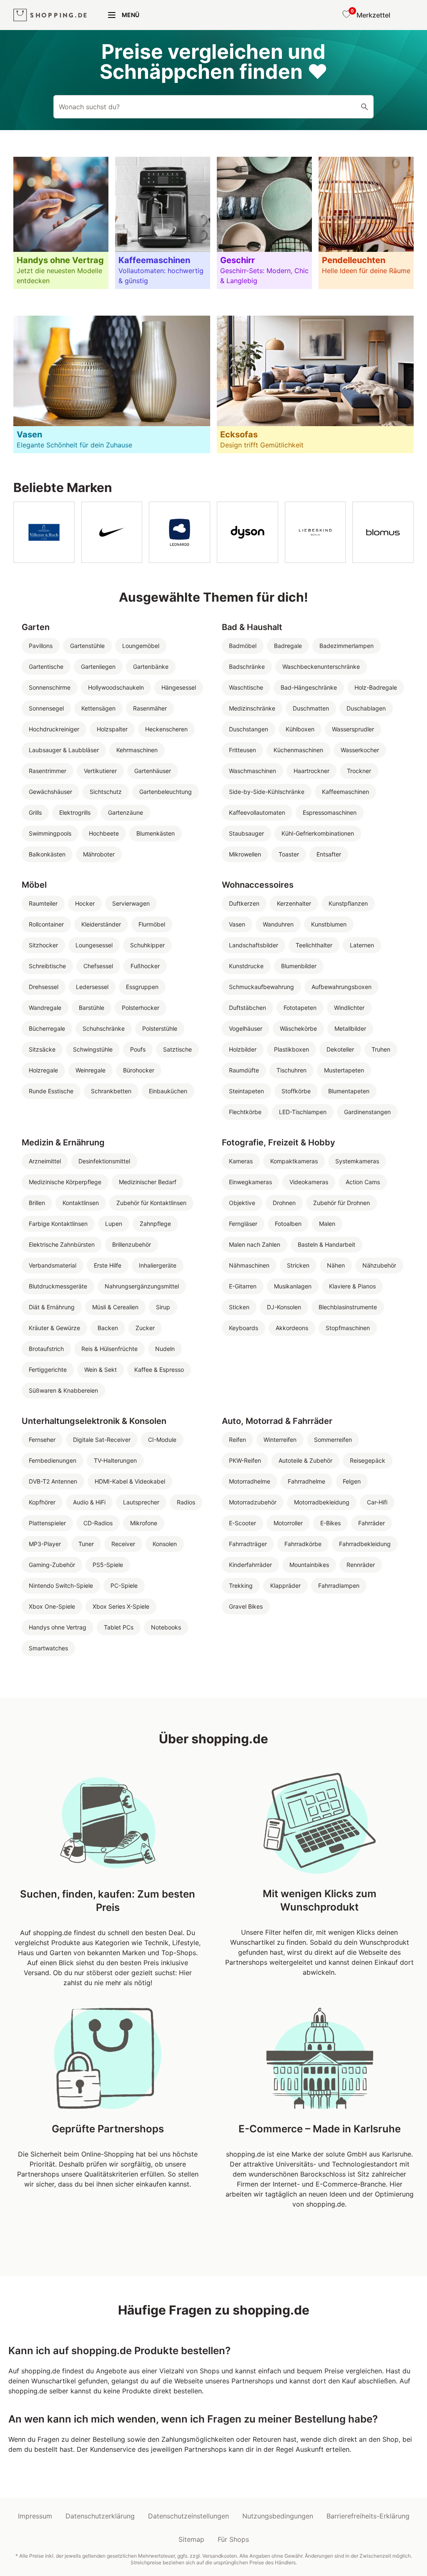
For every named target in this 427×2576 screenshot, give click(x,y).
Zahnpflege (155, 1224)
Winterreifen (280, 1440)
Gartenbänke (151, 667)
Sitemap (191, 2539)
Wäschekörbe (298, 1028)
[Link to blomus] (383, 532)
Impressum (35, 2516)
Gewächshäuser (50, 792)
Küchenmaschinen (298, 750)
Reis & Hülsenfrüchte (109, 1349)
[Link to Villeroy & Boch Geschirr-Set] (44, 532)
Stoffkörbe (296, 1091)
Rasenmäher (150, 708)
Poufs (138, 1049)
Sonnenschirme (50, 687)
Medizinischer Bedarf (148, 1182)
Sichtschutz (106, 792)
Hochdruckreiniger (54, 729)
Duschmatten (311, 708)
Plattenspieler (47, 1523)
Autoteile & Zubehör (305, 1460)
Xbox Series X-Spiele (121, 1606)
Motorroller (288, 1523)
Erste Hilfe (108, 1265)
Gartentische (46, 667)
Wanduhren (278, 924)
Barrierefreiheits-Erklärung (368, 2516)
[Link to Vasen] (112, 384)
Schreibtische (47, 966)
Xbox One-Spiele (52, 1606)
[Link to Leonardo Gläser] (180, 532)
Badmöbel (243, 646)
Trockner (359, 771)
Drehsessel (44, 987)
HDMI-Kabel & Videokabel (130, 1481)
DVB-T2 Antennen (53, 1481)
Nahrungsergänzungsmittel (142, 1286)
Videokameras (309, 1182)
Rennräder (361, 1565)
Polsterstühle (160, 1028)
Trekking (241, 1586)
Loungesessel (94, 945)
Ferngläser (243, 1224)
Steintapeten (246, 1091)
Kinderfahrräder (250, 1565)
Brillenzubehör (132, 1244)
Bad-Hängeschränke (309, 687)
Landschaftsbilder (254, 945)
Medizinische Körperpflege (65, 1182)
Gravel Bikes (246, 1606)
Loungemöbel (141, 646)
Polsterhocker (141, 1008)
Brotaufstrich (46, 1349)
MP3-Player (45, 1544)
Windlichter (349, 1008)
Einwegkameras (250, 1182)
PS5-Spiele (108, 1565)
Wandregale (45, 1008)
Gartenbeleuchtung (166, 792)
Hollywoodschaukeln (116, 687)
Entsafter (329, 854)
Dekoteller (340, 1049)
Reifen (237, 1440)
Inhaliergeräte (158, 1265)
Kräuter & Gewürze (54, 1328)
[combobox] (213, 107)
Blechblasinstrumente (348, 1307)
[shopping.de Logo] (50, 15)
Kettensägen (98, 708)
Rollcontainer (46, 924)
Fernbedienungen (53, 1460)
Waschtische (246, 687)
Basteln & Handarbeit (327, 1244)
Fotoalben (288, 1224)
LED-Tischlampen (303, 1112)
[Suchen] (364, 107)
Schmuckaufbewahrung (261, 987)
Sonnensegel (46, 708)
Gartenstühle (87, 646)
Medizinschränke (252, 708)
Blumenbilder (299, 966)
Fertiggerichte (48, 1370)
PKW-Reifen (245, 1460)
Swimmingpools (50, 833)
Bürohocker (139, 1070)
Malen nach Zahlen (255, 1244)
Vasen (237, 924)
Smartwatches (48, 1648)
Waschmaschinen (252, 771)
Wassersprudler (353, 729)
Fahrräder (372, 1523)
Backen (108, 1328)
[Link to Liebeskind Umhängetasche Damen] (315, 532)
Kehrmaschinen (137, 750)
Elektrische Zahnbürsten (62, 1244)
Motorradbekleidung (322, 1502)
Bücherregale (47, 1028)
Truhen (381, 1049)
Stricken (298, 1265)
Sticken (239, 1307)
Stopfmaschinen (348, 1328)
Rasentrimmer (48, 771)
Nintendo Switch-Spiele (61, 1586)
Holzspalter (112, 729)
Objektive (242, 1203)
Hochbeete (104, 833)
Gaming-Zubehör (52, 1565)
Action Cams (363, 1182)
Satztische (177, 1049)
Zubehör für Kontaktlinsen (151, 1203)
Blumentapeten (349, 1091)
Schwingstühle (93, 1049)
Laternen (362, 945)
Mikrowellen (245, 854)
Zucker (145, 1328)
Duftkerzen (244, 903)
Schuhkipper (147, 945)
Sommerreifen (333, 1440)
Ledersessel (92, 987)
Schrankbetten (111, 1091)
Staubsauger (246, 833)
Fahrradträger (248, 1544)
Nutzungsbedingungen (278, 2516)
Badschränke (247, 667)
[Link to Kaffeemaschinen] (163, 223)
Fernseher (42, 1440)
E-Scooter (242, 1523)
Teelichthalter (314, 945)
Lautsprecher (141, 1502)
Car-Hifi (377, 1502)
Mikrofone (144, 1523)
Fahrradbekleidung (365, 1544)
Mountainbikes (309, 1565)
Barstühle (92, 1008)
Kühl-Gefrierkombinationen (318, 833)
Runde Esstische (51, 1091)
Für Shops (233, 2539)
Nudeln (165, 1349)
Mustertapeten (344, 1070)
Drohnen (284, 1203)
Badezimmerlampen (347, 646)
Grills (35, 812)
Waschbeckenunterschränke (321, 667)
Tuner (86, 1544)
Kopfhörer (42, 1502)
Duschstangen (249, 729)
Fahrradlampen (339, 1586)
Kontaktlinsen (81, 1203)
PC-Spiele (124, 1586)
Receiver (123, 1544)
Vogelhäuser (246, 1028)
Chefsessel (98, 966)
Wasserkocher (360, 750)
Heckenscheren (166, 729)
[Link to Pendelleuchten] (366, 223)
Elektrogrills (75, 812)
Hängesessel (179, 687)
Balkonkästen (47, 854)
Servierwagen (131, 903)
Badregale (288, 646)
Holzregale (43, 1070)
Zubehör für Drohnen (342, 1203)
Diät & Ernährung (52, 1307)
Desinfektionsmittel (104, 1161)
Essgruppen (142, 987)
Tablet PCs (119, 1627)
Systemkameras (357, 1161)
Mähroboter (99, 854)
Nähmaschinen (249, 1265)
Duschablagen (366, 708)
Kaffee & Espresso (159, 1370)
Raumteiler (43, 903)
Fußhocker (145, 966)
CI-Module (162, 1440)
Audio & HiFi (89, 1502)
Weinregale (90, 1070)
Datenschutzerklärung (100, 2516)
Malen (327, 1224)
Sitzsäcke (42, 1049)
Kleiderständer (101, 924)
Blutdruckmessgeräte (58, 1286)
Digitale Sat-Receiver (102, 1440)
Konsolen (165, 1544)
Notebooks (166, 1627)
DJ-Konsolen (284, 1307)
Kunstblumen (329, 924)
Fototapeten (300, 1008)
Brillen (37, 1203)
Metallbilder (350, 1028)
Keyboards (244, 1328)
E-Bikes (330, 1523)
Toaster (289, 854)
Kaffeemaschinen (345, 792)
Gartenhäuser (153, 771)
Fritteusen (242, 750)
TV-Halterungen (115, 1460)
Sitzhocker (43, 945)
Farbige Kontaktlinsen (58, 1224)
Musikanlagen (293, 1286)
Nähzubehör (379, 1265)
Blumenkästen (156, 833)
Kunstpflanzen (348, 903)
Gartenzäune (126, 812)
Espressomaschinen (330, 812)
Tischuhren (291, 1070)
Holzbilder (243, 1049)
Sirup (163, 1307)
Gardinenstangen (367, 1112)
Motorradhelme (250, 1481)
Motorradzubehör (253, 1502)
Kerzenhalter (294, 903)
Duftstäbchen (247, 1008)
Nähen (336, 1265)
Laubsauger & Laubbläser (64, 750)
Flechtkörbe (245, 1112)
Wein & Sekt (100, 1370)
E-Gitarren (243, 1286)
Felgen (352, 1481)
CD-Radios (98, 1523)
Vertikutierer (100, 771)
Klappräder (285, 1586)
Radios (186, 1502)
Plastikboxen (291, 1049)
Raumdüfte (244, 1070)
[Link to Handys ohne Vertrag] (61, 223)
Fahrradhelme (306, 1481)
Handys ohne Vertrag (58, 1627)
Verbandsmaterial (53, 1265)
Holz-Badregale (376, 687)
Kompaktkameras (294, 1161)
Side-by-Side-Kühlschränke (267, 792)
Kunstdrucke (246, 966)
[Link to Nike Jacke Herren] (112, 532)
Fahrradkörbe (303, 1544)
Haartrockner (311, 771)
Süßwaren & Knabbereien (63, 1390)
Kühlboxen (300, 729)
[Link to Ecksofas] (315, 384)
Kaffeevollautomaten (257, 812)
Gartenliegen (98, 667)
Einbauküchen (168, 1091)
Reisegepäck (368, 1460)
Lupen (114, 1224)
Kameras (241, 1161)
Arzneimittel (45, 1161)
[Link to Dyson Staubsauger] (247, 532)
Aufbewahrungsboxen (342, 987)
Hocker (85, 903)
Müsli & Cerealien (115, 1307)
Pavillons (41, 646)
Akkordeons (292, 1328)
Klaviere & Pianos (352, 1286)
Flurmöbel (152, 924)
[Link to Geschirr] (264, 223)
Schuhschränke (104, 1028)
